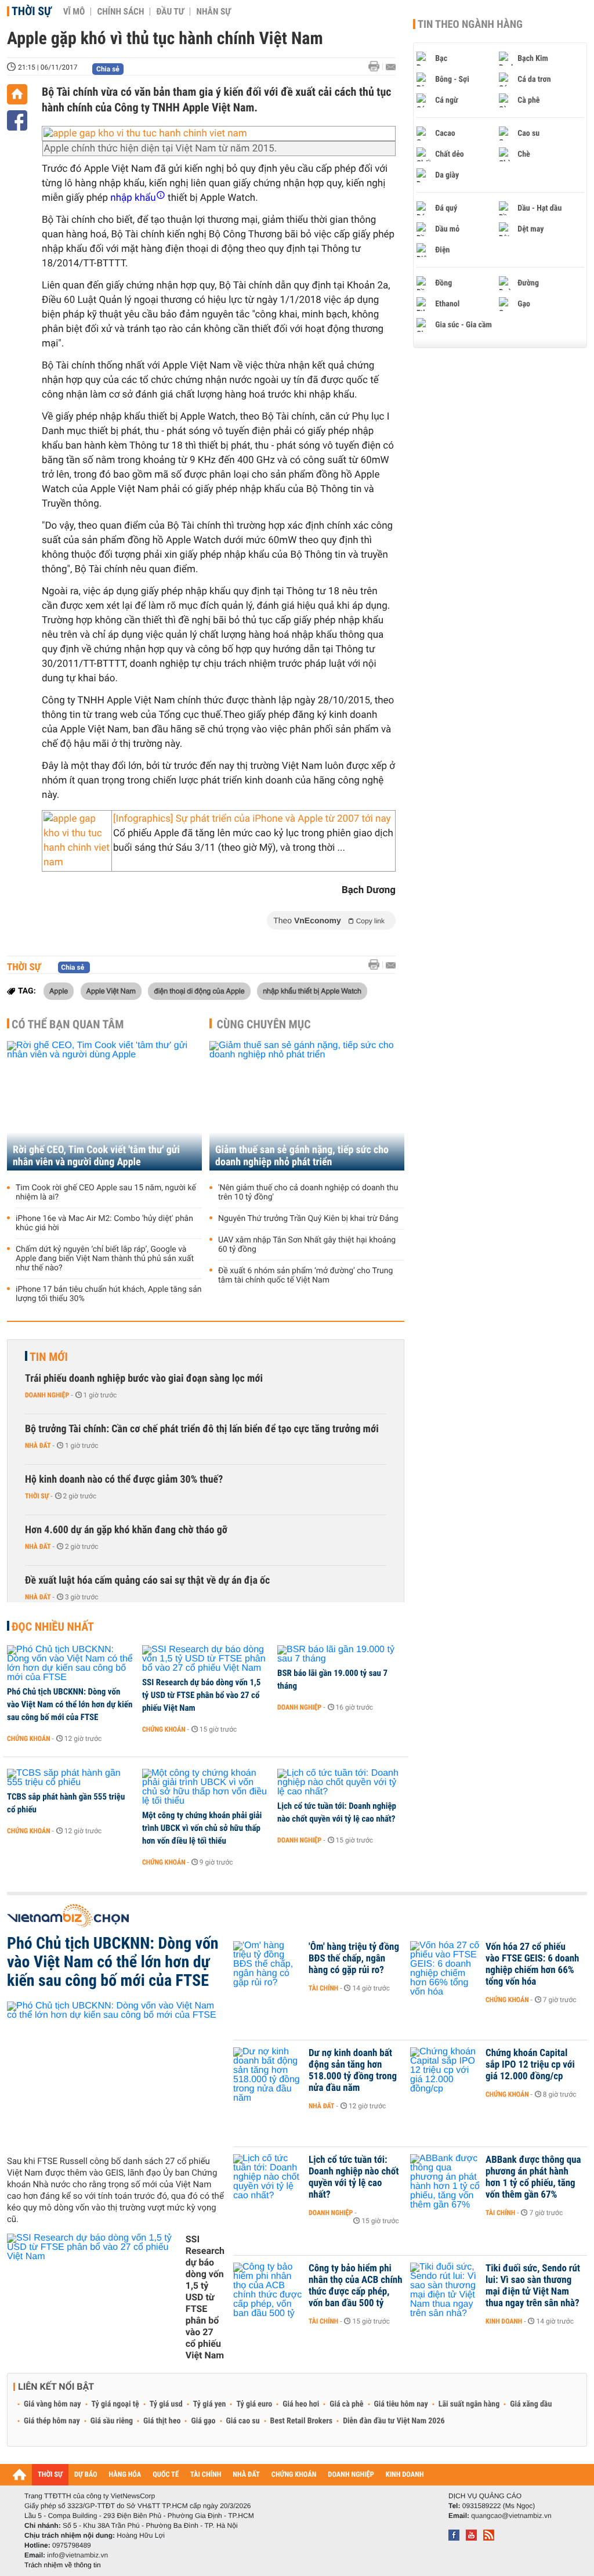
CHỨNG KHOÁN (294, 2475)
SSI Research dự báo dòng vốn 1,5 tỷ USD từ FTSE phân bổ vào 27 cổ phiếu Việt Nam (201, 1695)
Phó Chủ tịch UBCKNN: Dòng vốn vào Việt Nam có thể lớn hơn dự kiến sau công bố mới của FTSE (70, 1704)
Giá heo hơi (301, 2404)
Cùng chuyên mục (264, 1024)
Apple (59, 991)
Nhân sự (213, 12)
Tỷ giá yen (210, 2404)
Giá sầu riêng (112, 2421)
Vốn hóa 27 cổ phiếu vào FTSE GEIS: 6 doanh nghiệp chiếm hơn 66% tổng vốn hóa (532, 1964)
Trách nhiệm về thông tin (63, 2565)
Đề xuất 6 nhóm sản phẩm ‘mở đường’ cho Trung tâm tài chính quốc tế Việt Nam (305, 1276)
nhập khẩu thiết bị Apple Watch (312, 991)
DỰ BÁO (86, 2475)
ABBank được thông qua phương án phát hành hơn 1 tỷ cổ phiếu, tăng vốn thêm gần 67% (533, 2177)
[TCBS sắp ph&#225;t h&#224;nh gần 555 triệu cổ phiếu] (70, 1778)
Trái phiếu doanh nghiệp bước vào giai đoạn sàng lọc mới (144, 1379)
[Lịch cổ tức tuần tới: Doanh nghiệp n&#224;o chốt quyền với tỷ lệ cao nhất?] (341, 1783)
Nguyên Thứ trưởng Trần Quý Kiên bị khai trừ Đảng (308, 1219)
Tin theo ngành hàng (470, 24)
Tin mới (49, 1357)
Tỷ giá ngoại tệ (115, 2404)
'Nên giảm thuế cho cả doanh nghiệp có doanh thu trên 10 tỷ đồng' (308, 1193)
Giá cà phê (346, 2404)
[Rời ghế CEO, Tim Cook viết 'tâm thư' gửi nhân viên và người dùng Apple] (104, 1106)
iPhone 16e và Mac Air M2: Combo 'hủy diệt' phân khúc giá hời (104, 1223)
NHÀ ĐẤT (246, 2475)
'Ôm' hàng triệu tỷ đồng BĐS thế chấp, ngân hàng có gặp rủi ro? (354, 1959)
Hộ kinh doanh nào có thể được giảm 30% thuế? (124, 1480)
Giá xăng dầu (531, 2404)
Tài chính (323, 1988)
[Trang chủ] (17, 94)
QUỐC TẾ (166, 2475)
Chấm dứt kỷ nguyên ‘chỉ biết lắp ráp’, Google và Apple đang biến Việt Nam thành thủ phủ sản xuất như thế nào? (105, 1259)
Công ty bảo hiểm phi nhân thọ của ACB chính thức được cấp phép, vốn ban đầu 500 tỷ (356, 2286)
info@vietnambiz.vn (77, 2555)
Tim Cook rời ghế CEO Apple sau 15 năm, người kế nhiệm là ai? (106, 1193)
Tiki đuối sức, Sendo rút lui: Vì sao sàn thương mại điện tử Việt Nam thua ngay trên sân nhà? (533, 2286)
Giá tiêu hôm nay (401, 2404)
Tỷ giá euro (254, 2404)
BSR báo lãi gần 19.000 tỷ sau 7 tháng (332, 1679)
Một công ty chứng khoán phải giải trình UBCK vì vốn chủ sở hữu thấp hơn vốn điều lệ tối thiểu (202, 1828)
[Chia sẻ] (17, 120)
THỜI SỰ (50, 2475)
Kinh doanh (504, 2321)
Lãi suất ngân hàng (469, 2404)
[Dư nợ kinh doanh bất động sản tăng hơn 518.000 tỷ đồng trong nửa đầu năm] (268, 2071)
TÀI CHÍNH (206, 2475)
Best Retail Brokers (302, 2421)
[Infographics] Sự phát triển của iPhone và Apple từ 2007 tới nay (252, 819)
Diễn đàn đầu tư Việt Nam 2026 (394, 2421)
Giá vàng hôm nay (52, 2404)
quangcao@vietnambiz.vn (511, 2516)
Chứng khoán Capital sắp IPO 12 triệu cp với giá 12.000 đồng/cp (530, 2065)
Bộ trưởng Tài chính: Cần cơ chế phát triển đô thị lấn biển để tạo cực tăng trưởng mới (202, 1429)
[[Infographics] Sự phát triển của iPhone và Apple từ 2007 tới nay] (77, 841)
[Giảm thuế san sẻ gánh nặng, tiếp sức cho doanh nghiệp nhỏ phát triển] (307, 1106)
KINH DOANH (405, 2475)
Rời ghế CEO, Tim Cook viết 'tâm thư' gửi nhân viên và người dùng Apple (96, 1156)
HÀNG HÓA (125, 2475)
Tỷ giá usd (166, 2404)
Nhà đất (38, 1446)
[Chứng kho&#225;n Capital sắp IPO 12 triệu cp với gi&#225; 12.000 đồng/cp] (445, 2071)
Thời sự (32, 11)
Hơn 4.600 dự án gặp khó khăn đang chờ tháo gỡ (126, 1530)
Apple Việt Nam (111, 991)
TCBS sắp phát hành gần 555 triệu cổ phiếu (66, 1803)
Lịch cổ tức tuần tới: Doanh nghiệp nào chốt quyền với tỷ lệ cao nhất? (337, 1812)
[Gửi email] (391, 67)
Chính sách (120, 12)
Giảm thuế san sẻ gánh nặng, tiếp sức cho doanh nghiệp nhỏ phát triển (302, 1156)
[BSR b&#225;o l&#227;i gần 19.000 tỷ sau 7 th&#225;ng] (341, 1654)
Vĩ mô (74, 12)
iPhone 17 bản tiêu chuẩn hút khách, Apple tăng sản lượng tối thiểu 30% (109, 1294)
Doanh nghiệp (47, 1395)
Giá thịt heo (162, 2421)
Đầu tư (170, 12)
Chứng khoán (29, 1739)
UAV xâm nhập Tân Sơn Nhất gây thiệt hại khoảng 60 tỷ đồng (307, 1245)
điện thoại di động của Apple (199, 991)
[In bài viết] (377, 66)
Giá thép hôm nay (52, 2421)
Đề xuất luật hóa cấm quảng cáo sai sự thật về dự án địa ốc (147, 1580)
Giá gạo (203, 2421)
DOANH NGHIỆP (351, 2475)
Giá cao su (243, 2421)
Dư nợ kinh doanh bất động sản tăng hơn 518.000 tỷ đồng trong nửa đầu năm (353, 2071)
